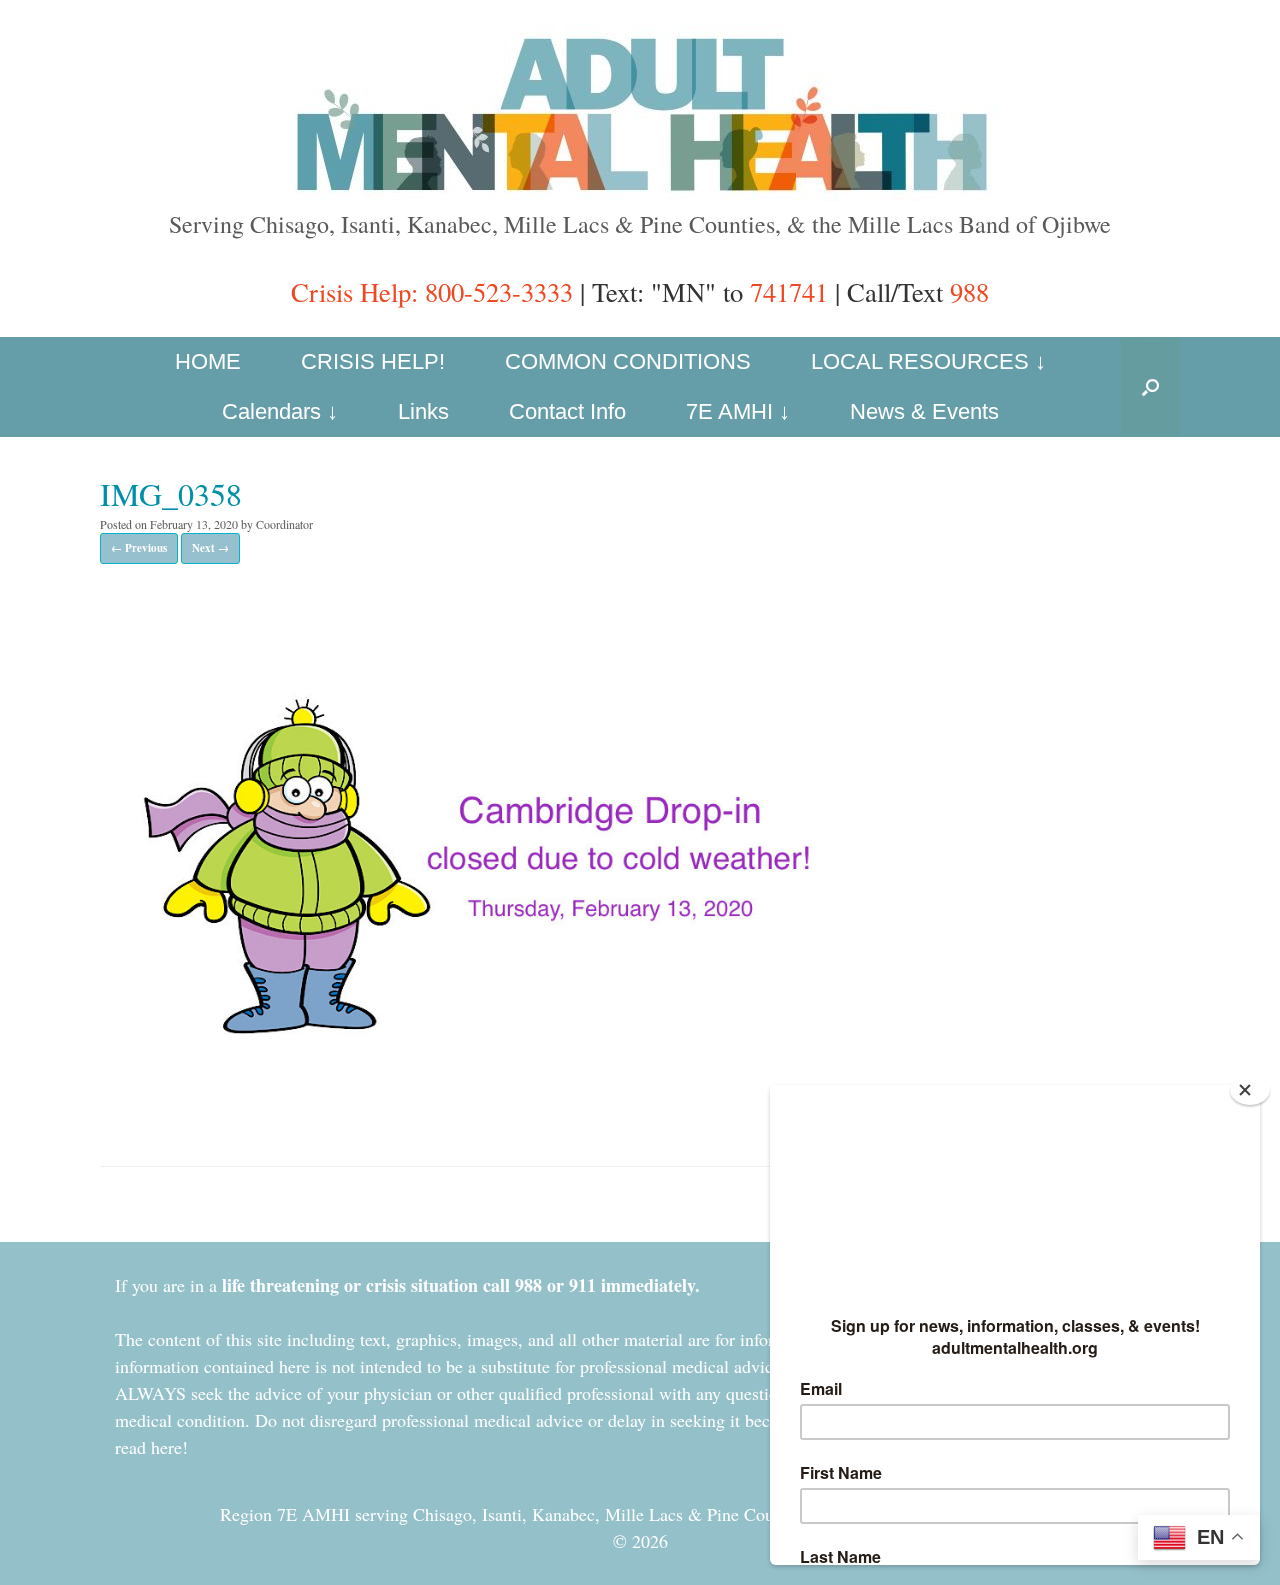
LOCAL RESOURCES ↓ (928, 361)
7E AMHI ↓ (738, 411)
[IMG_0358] (485, 1108)
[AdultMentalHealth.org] (640, 113)
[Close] (1250, 1090)
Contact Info (567, 411)
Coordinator (284, 524)
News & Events (924, 411)
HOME (208, 361)
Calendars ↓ (280, 411)
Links (423, 411)
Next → (210, 548)
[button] (1150, 387)
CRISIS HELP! (373, 361)
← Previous (139, 548)
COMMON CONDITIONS (628, 361)
